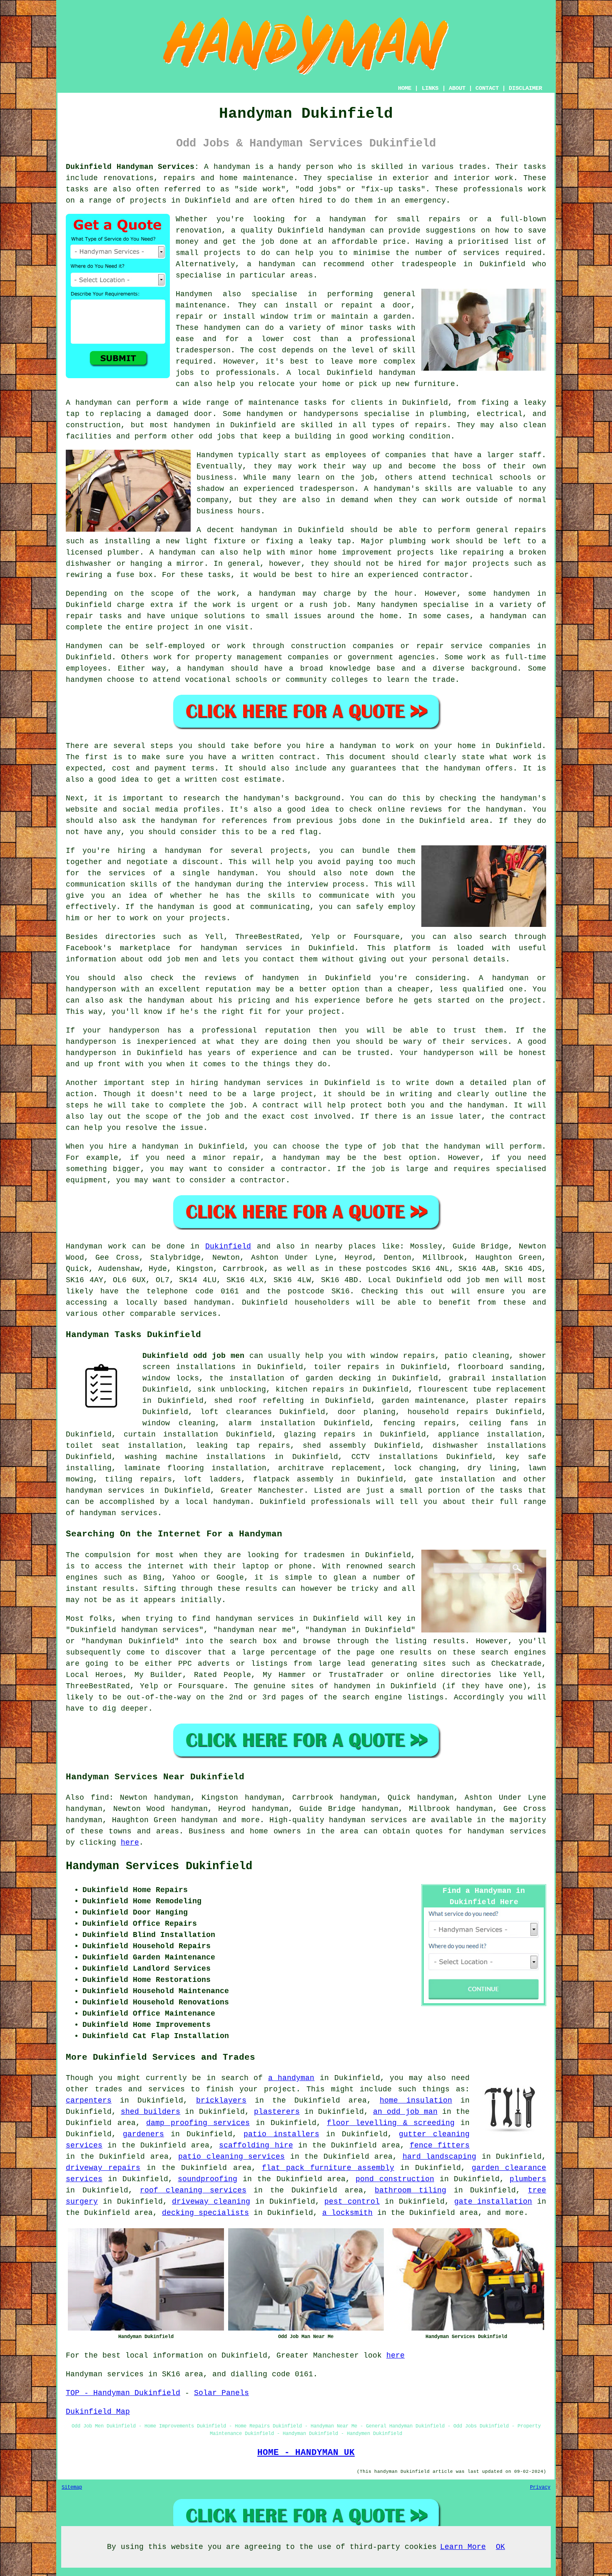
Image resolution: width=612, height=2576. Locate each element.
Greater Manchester (262, 1491)
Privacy (540, 2487)
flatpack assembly (293, 1479)
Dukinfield (228, 1246)
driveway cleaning (211, 2202)
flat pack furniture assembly (328, 2168)
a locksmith (347, 2213)
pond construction (395, 2179)
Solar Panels (221, 2393)
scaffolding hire (256, 2145)
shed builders (151, 2112)
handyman (348, 219)
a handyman (291, 2078)
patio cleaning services (231, 2157)
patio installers (281, 2134)
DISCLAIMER (525, 88)
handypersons (331, 414)
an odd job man (405, 2112)
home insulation (416, 2100)
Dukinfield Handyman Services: (132, 167)
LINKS (430, 88)
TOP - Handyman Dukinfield (123, 2393)
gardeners (143, 2134)
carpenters (89, 2100)
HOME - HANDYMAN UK (306, 2452)
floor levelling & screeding (391, 2123)
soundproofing (208, 2179)
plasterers (277, 2112)
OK (500, 2547)
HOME (405, 88)
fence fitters (440, 2145)
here (130, 1843)
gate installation (493, 2202)
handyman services (264, 1083)
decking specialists (205, 2213)
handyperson (91, 989)
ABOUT (457, 88)
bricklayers (221, 2100)
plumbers (528, 2179)
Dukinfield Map (98, 2412)
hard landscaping (440, 2157)
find (100, 1798)
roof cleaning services (193, 2190)
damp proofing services (198, 2123)
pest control (352, 2202)
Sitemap (72, 2487)
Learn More (463, 2547)
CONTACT (487, 88)
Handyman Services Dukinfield (159, 1866)
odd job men (173, 959)
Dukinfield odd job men (193, 1356)
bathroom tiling (410, 2190)
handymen (222, 328)
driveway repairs (103, 2168)
